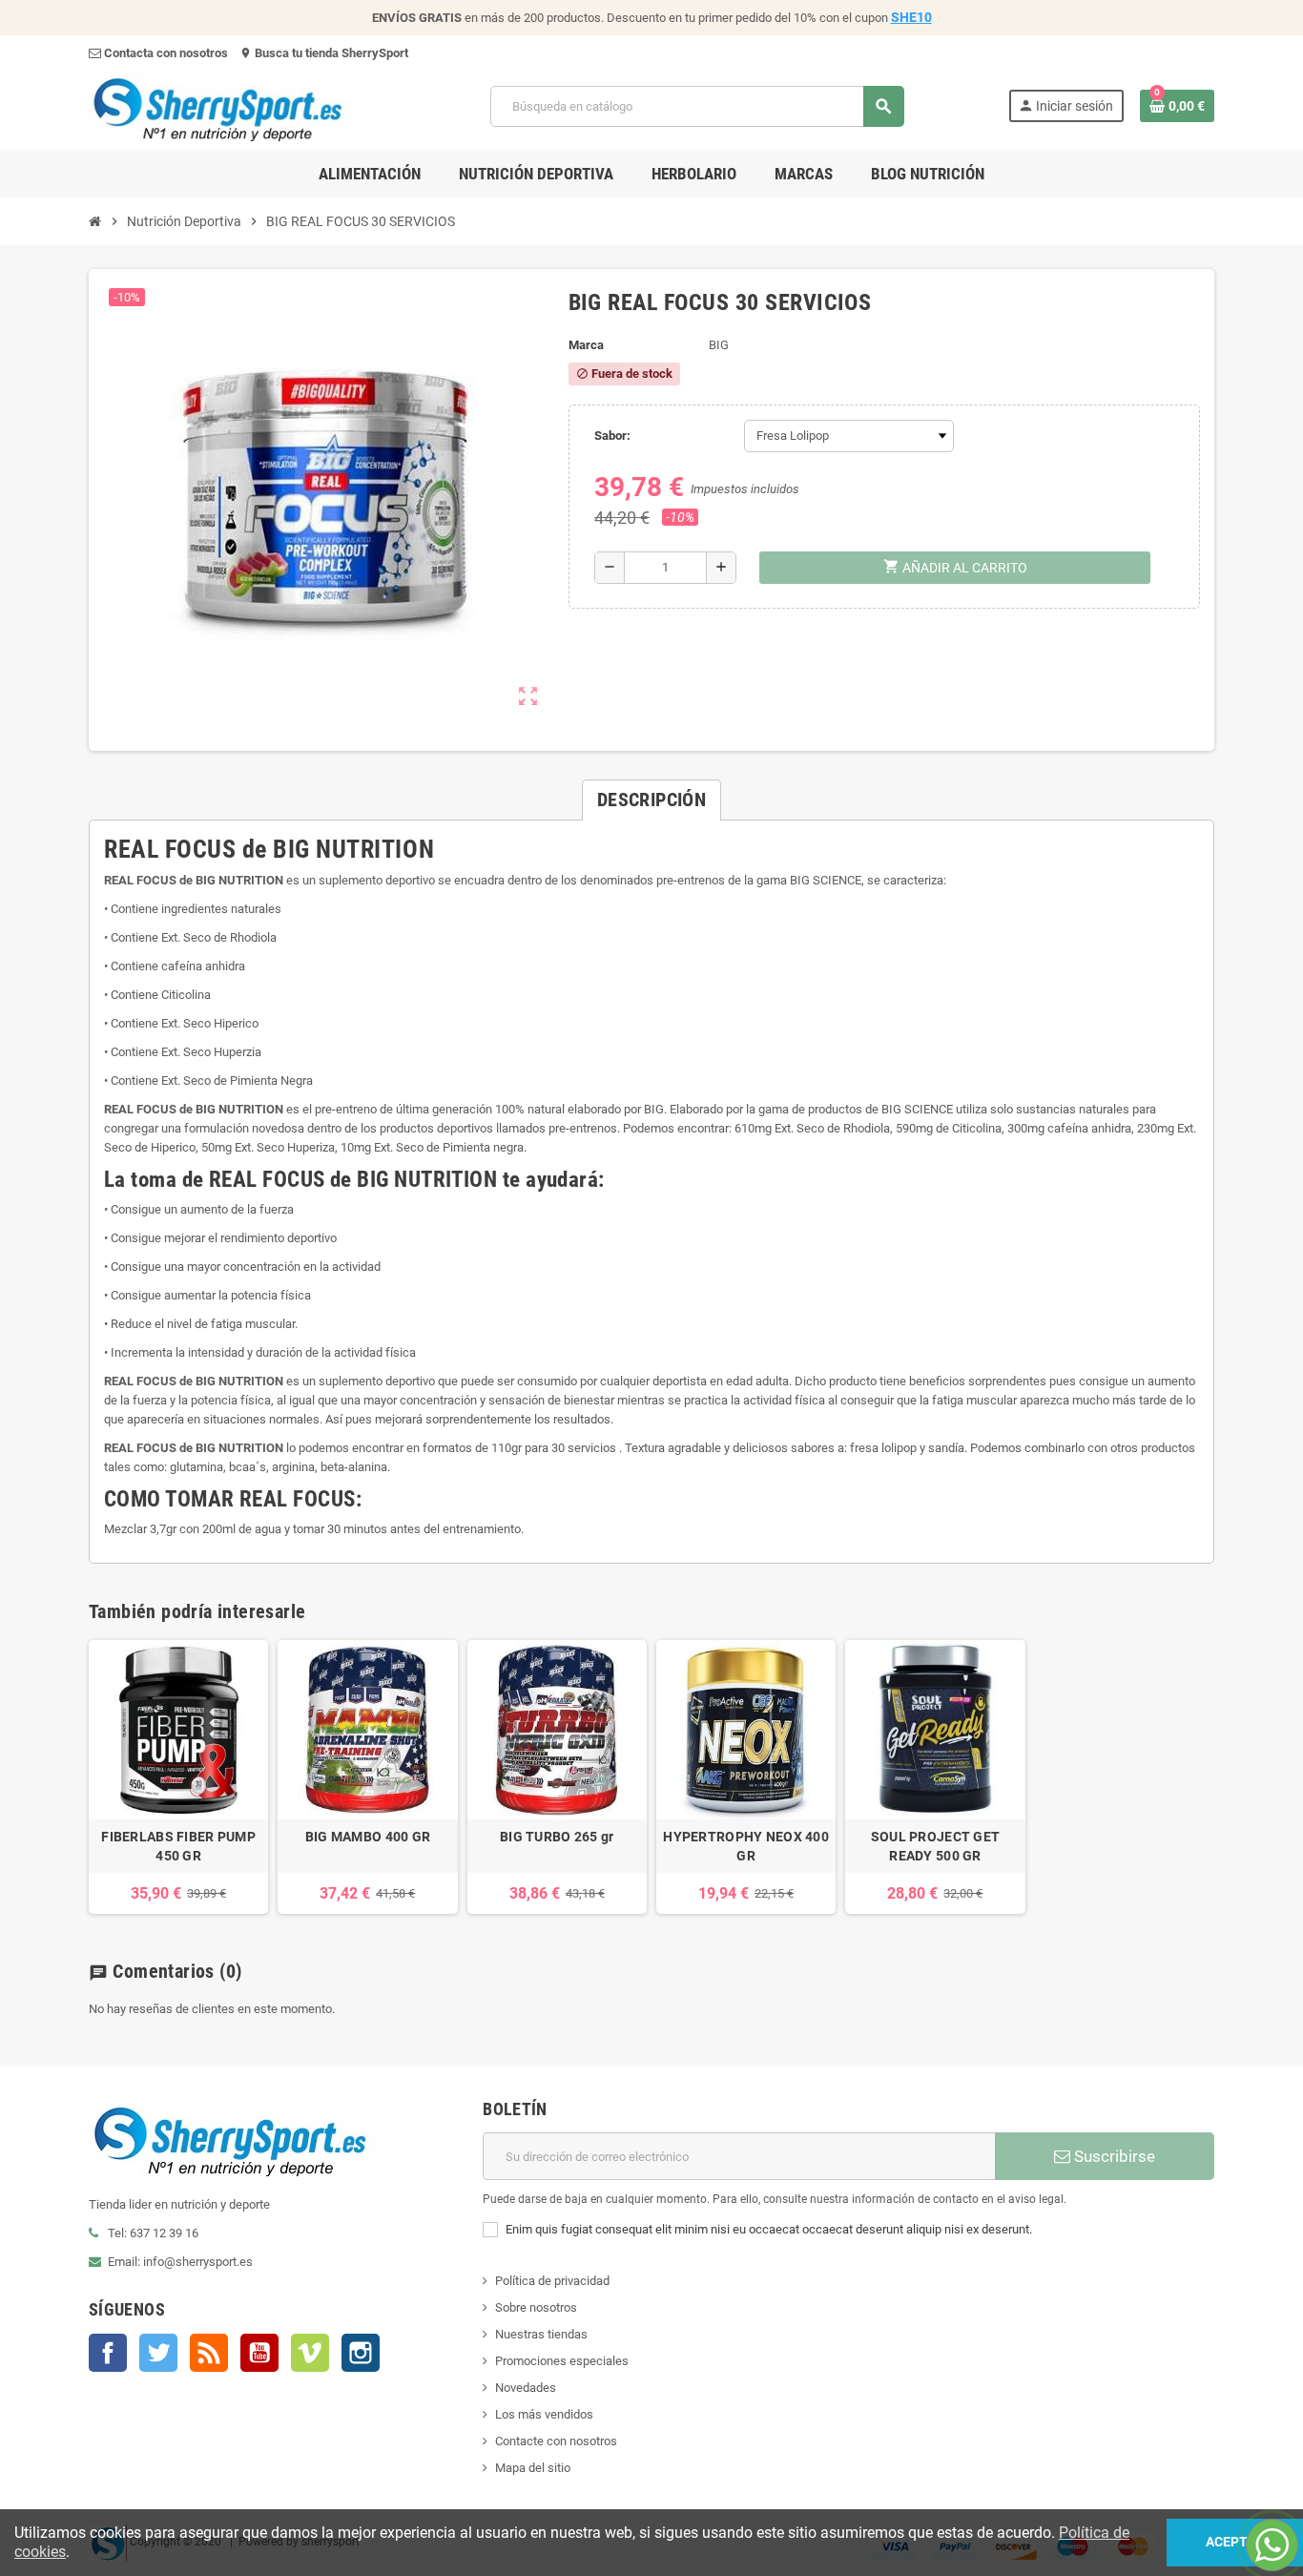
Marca (586, 345)
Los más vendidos (544, 2414)
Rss (209, 2353)
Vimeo (310, 2353)
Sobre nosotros (536, 2307)
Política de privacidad (552, 2281)
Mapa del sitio (533, 2468)
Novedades (526, 2388)
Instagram (361, 2353)
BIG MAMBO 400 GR (368, 1837)
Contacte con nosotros (556, 2441)
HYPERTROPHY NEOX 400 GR (746, 1846)
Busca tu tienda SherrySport (324, 53)
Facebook (108, 2353)
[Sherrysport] (238, 105)
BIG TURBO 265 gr (557, 1837)
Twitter (158, 2353)
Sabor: (612, 436)
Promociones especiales (562, 2361)
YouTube (259, 2353)
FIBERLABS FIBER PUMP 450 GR (178, 1846)
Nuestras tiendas (541, 2334)
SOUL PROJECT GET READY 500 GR (935, 1846)
